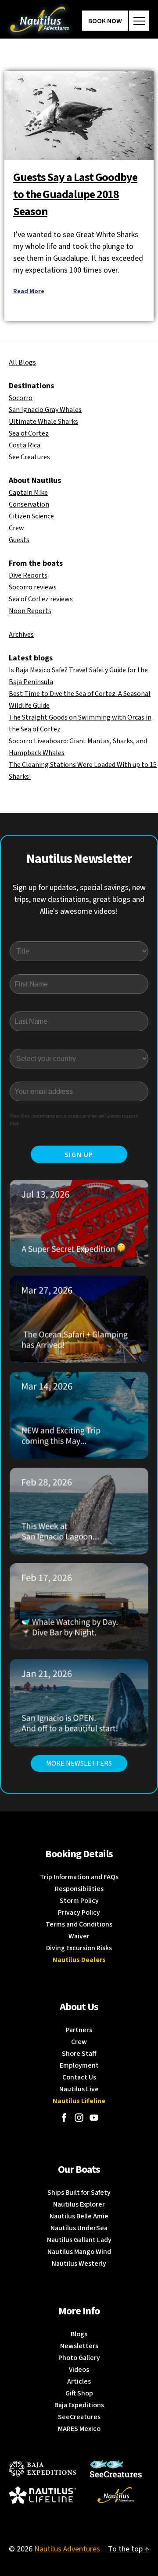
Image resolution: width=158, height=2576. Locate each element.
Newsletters (79, 2346)
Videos (79, 2370)
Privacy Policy (79, 1912)
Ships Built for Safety (79, 2193)
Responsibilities (79, 1889)
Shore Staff (79, 2054)
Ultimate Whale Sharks (43, 422)
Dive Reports (28, 575)
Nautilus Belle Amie (79, 2216)
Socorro (21, 398)
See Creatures (29, 457)
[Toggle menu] (139, 21)
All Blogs (22, 362)
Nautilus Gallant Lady (79, 2240)
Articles (79, 2381)
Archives (21, 635)
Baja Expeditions (79, 2405)
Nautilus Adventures (67, 2549)
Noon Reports (30, 611)
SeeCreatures (79, 2417)
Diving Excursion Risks (79, 1948)
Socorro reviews (33, 587)
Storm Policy (79, 1901)
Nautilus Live (79, 2089)
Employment (79, 2065)
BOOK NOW (105, 21)
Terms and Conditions (79, 1924)
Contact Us (79, 2077)
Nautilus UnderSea (79, 2228)
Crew (16, 528)
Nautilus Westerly (79, 2264)
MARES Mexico (79, 2429)
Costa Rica (25, 445)
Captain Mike (28, 493)
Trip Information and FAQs (79, 1877)
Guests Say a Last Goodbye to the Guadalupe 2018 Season (75, 194)
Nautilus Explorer (79, 2204)
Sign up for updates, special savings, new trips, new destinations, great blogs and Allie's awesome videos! (79, 899)
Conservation (29, 504)
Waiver (79, 1936)
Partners (79, 2030)
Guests (19, 540)
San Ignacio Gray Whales (45, 410)
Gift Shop (79, 2393)
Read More (29, 291)
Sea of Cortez (29, 433)
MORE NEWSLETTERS (79, 1763)
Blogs (79, 2334)
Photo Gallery (79, 2358)
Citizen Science (31, 516)
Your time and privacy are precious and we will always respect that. (74, 1120)
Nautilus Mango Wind (79, 2252)
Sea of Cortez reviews (41, 599)
